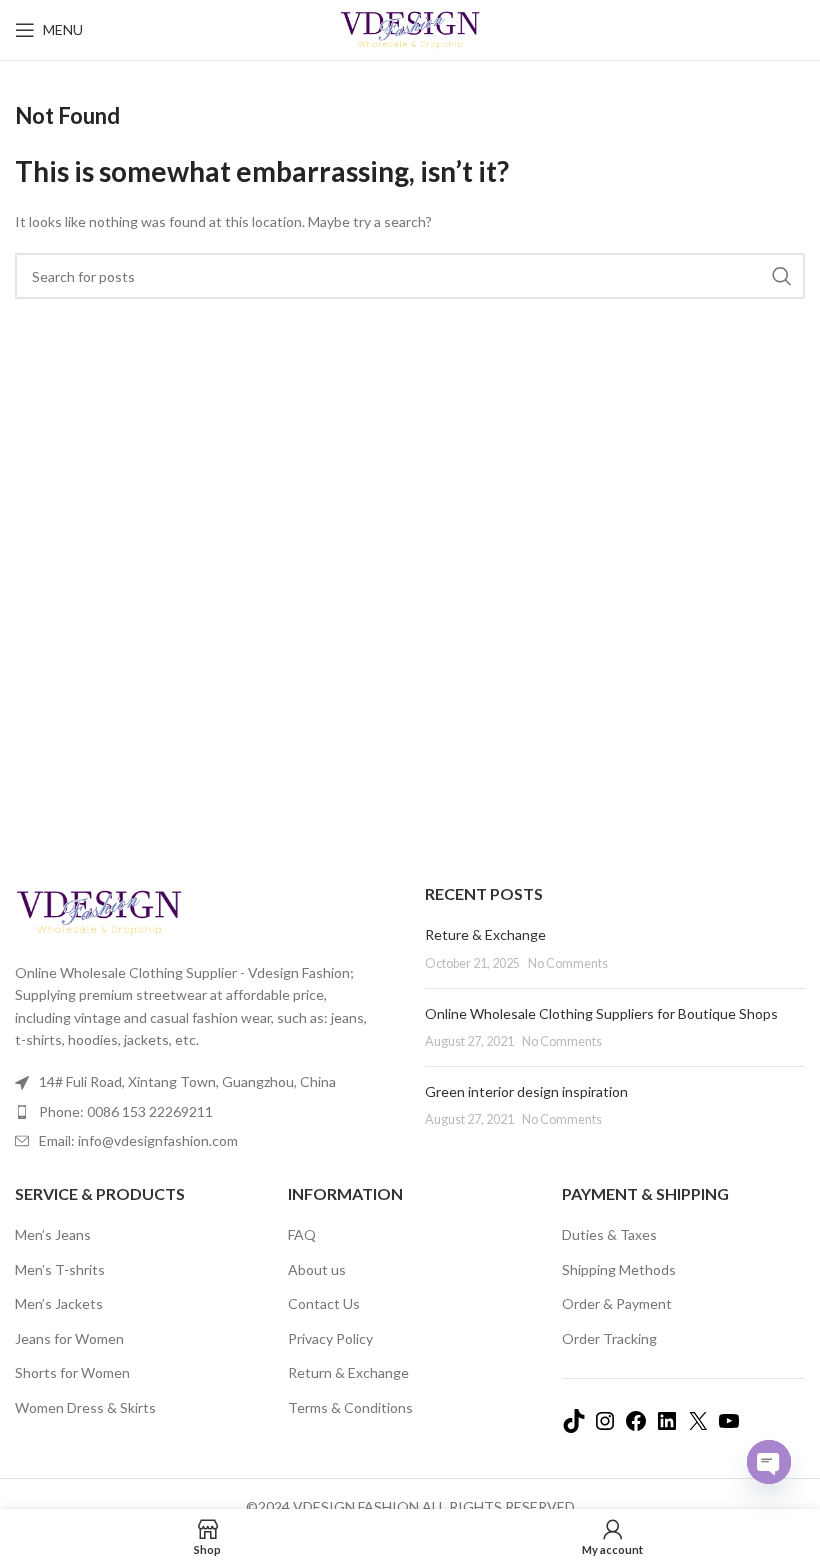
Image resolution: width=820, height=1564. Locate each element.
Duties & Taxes (609, 1234)
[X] (698, 1427)
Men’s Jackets (59, 1303)
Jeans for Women (69, 1338)
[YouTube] (729, 1427)
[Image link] (99, 910)
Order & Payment (617, 1303)
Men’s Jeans (53, 1234)
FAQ (302, 1234)
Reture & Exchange (485, 934)
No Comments (568, 963)
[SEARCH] (782, 276)
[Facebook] (636, 1427)
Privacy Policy (330, 1338)
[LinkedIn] (667, 1427)
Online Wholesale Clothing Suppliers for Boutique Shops (601, 1013)
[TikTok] (574, 1427)
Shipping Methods (619, 1269)
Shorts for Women (72, 1372)
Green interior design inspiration (526, 1091)
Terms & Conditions (350, 1407)
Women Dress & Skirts (85, 1407)
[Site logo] (410, 28)
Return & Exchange (348, 1372)
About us (317, 1269)
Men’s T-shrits (60, 1269)
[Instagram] (605, 1427)
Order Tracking (609, 1338)
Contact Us (324, 1303)
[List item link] (205, 1112)
